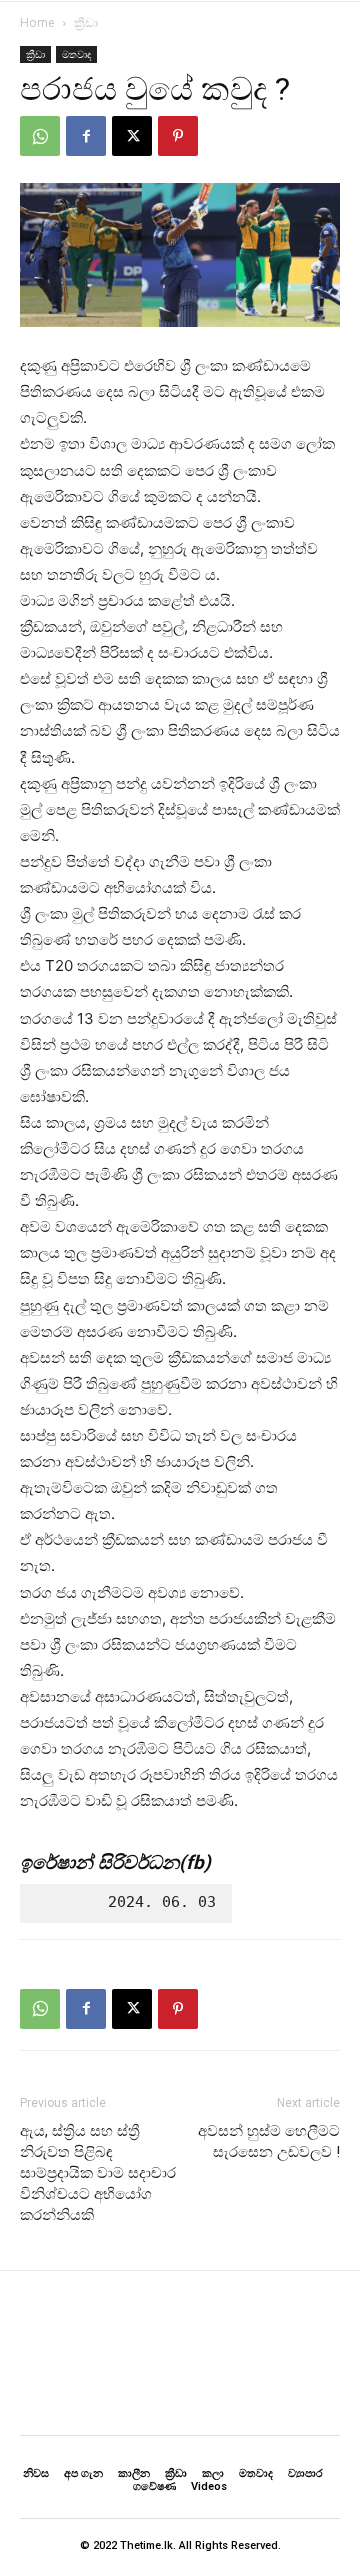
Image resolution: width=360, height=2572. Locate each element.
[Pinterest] (178, 136)
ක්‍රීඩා (86, 22)
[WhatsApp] (40, 136)
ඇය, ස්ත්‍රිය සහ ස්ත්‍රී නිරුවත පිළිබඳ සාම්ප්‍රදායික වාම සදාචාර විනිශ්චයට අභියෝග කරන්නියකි (98, 2173)
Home (37, 22)
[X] (132, 136)
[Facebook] (86, 136)
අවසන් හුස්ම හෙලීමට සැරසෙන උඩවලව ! (269, 2141)
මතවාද (76, 54)
